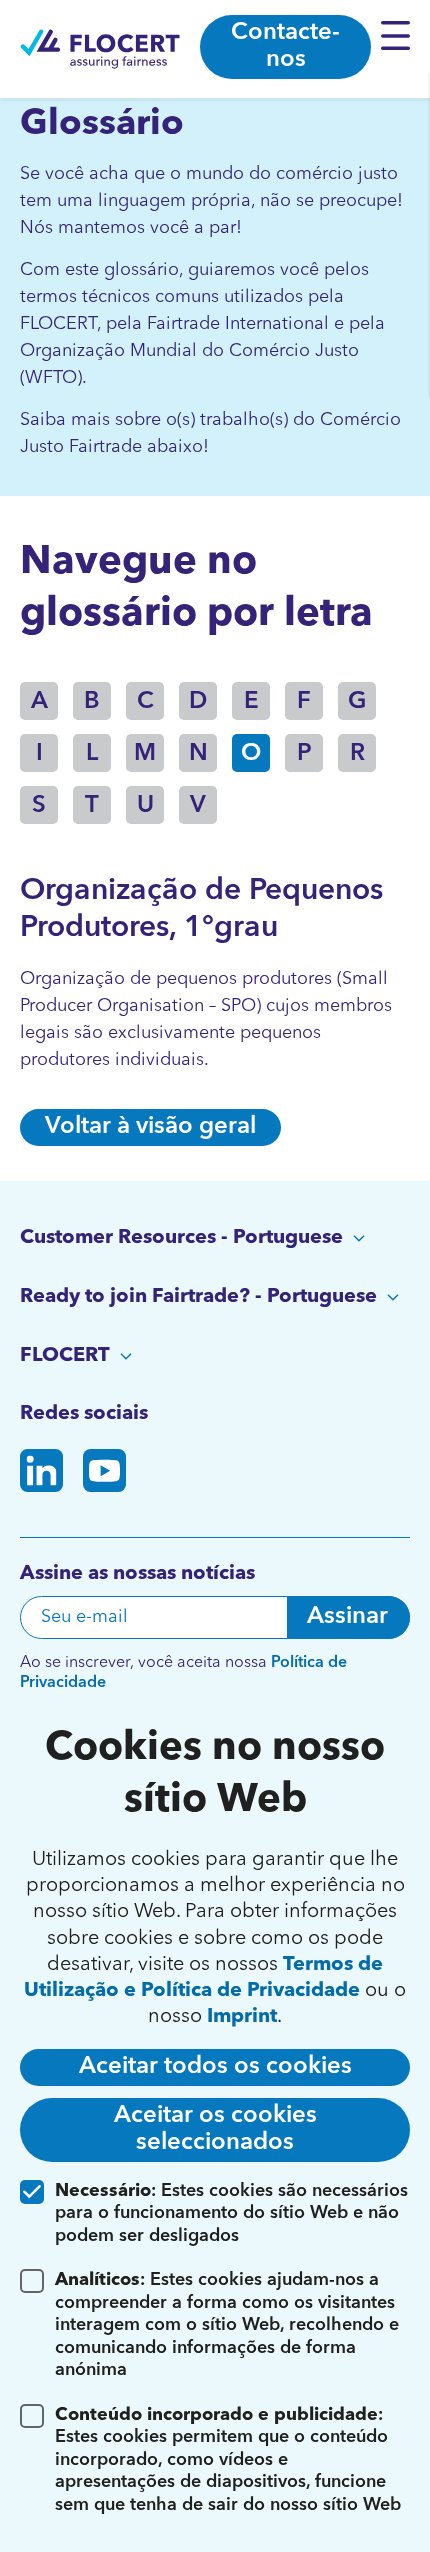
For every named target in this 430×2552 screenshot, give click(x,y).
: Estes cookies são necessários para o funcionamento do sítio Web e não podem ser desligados (231, 2213)
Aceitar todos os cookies (215, 2067)
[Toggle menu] (400, 35)
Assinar (347, 1617)
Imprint (242, 2017)
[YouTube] (104, 1474)
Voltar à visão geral (150, 1127)
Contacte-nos (285, 46)
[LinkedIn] (41, 1474)
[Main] (100, 49)
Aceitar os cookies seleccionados (215, 2129)
